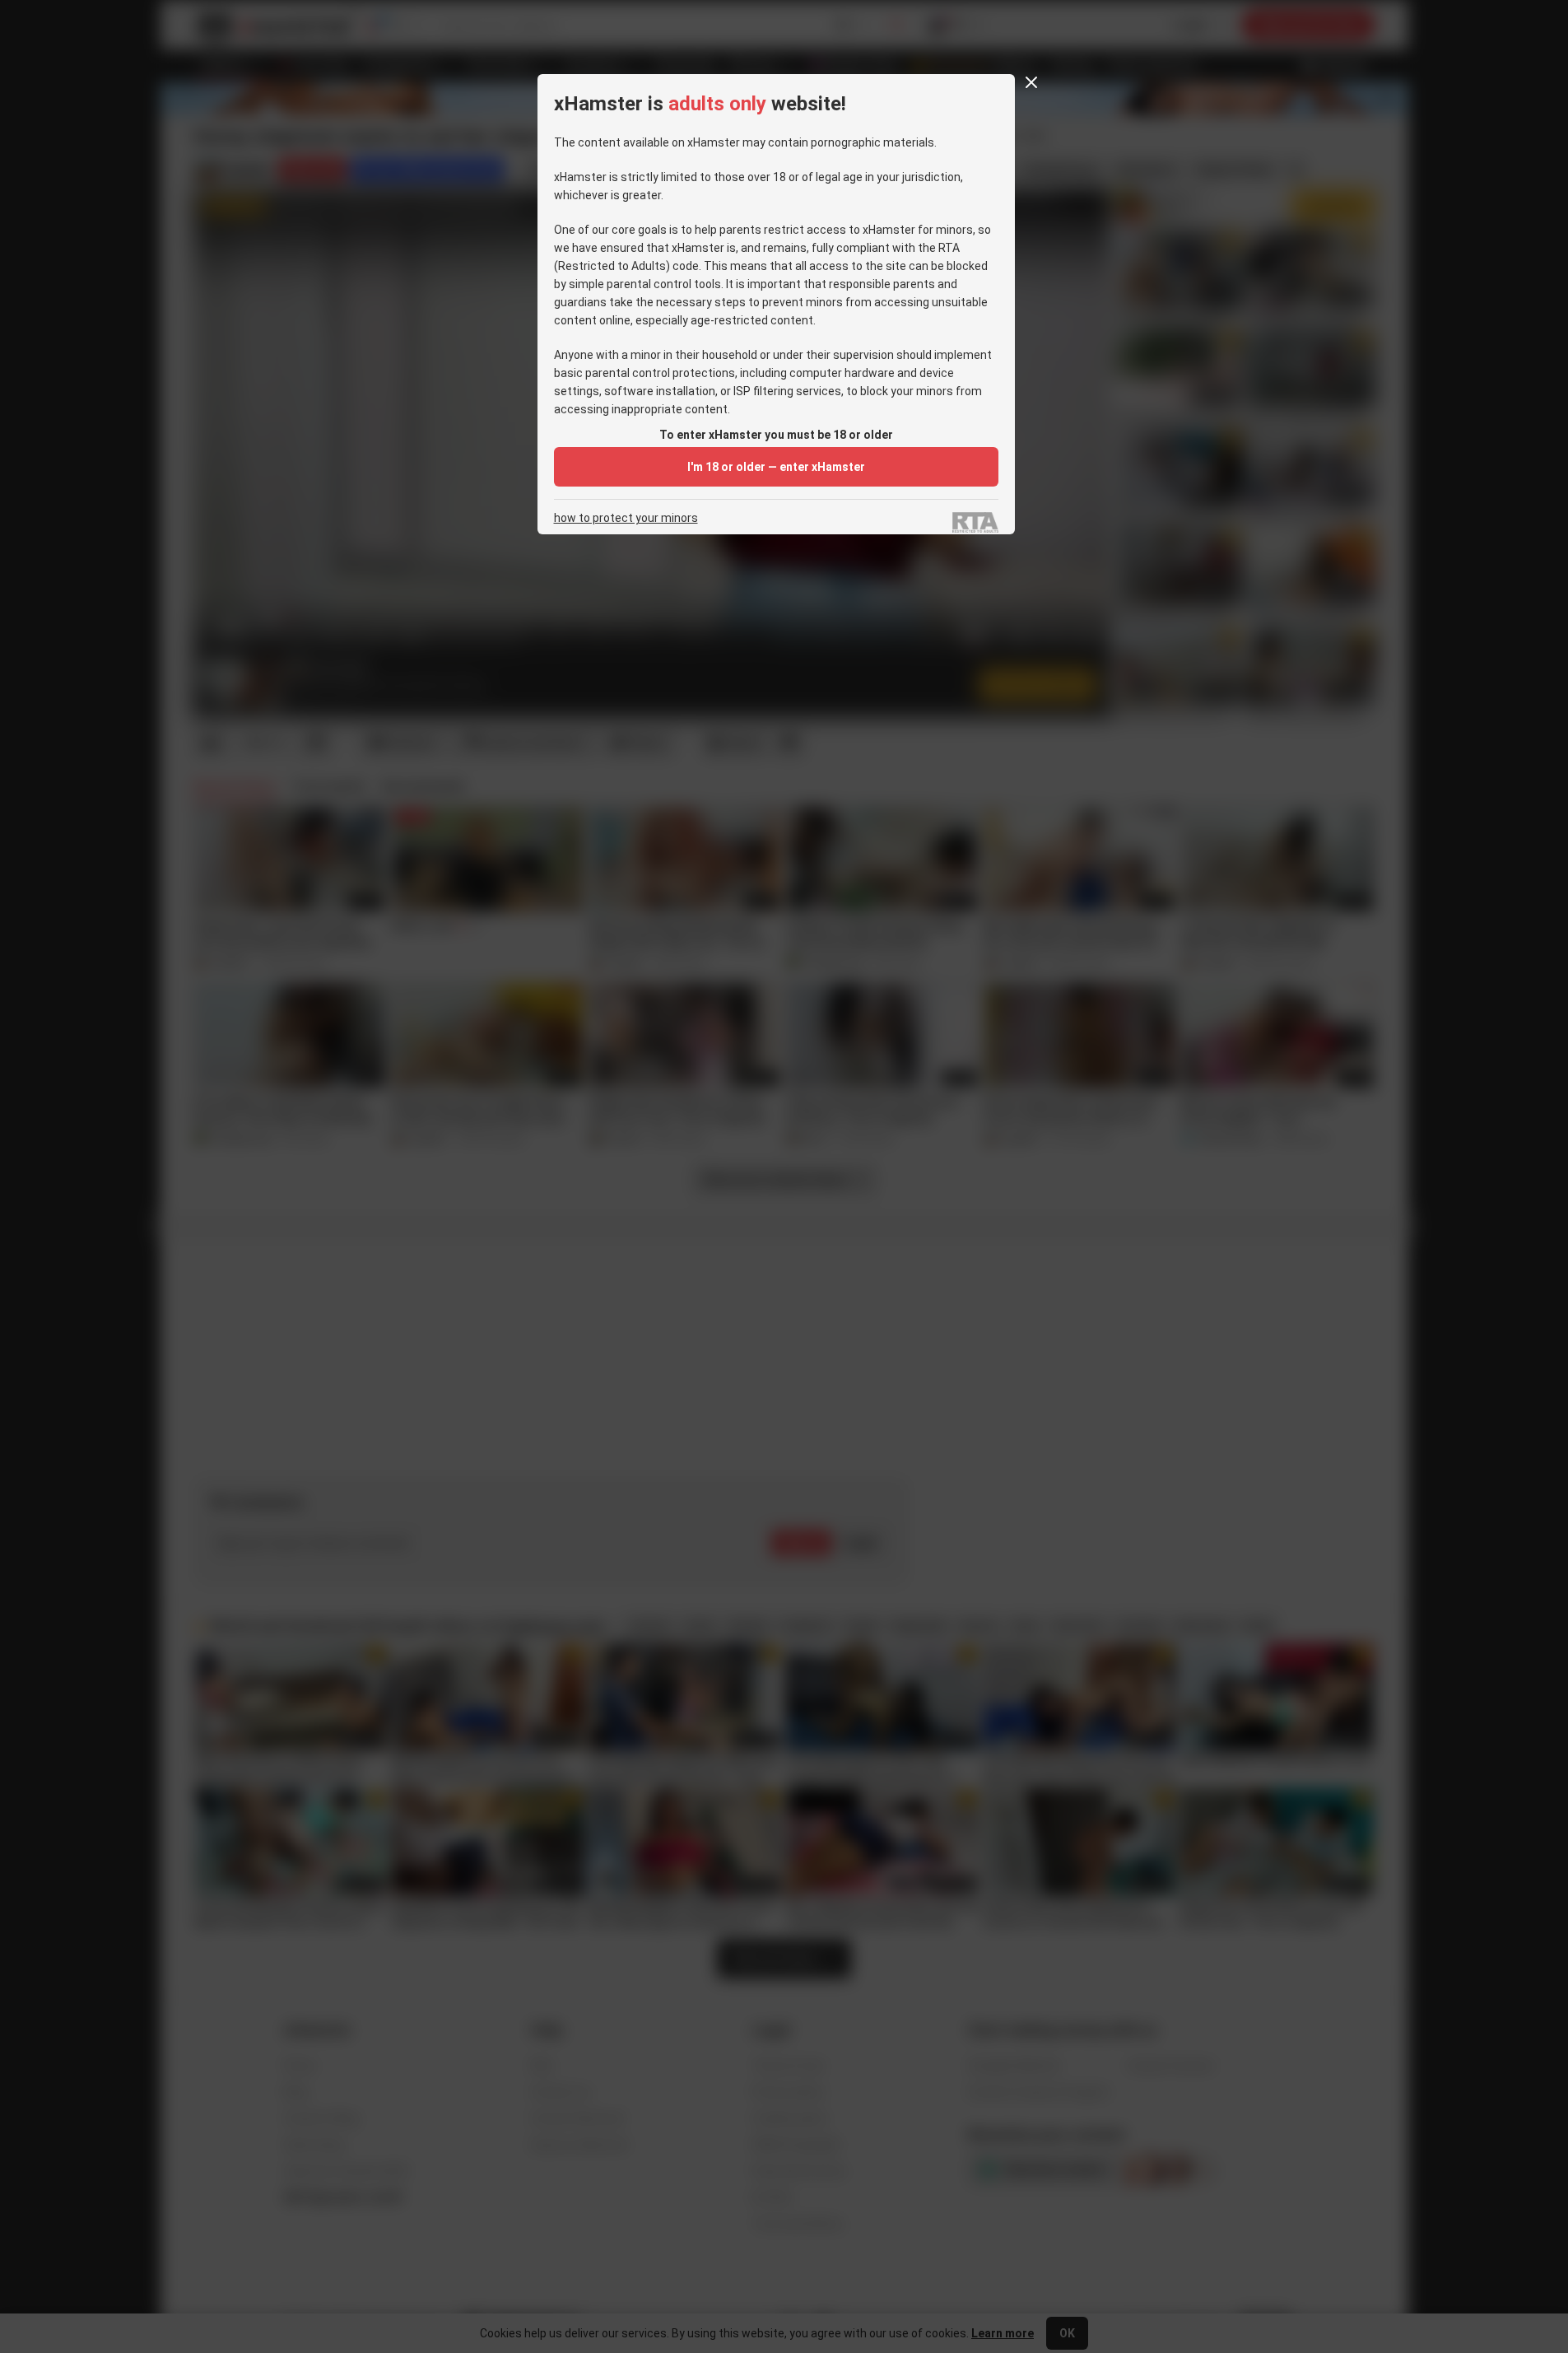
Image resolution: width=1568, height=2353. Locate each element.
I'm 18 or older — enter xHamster (776, 467)
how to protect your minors (626, 518)
